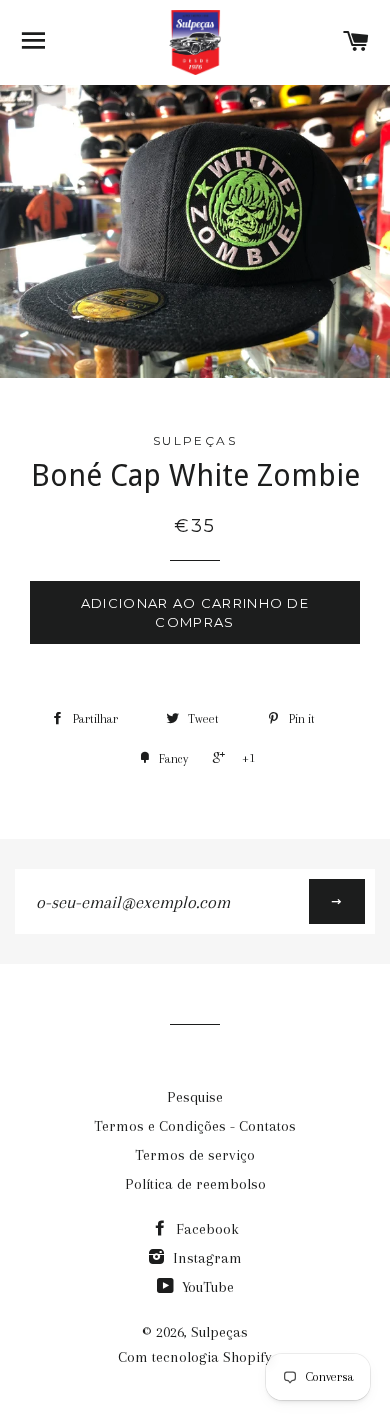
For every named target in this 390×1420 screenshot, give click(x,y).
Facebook (205, 1229)
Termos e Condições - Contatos (195, 1126)
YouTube (206, 1287)
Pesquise (195, 1097)
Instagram (205, 1258)
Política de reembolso (195, 1184)
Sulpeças (219, 1332)
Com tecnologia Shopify (195, 1357)
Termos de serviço (195, 1155)
